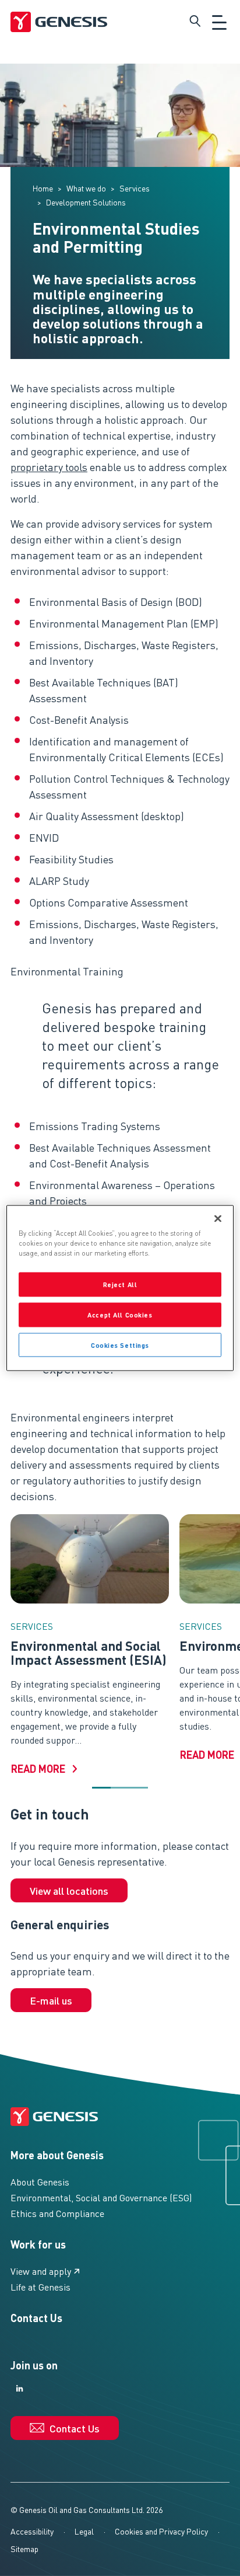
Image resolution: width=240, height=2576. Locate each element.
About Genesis (40, 2182)
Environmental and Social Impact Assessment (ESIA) (89, 1653)
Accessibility (32, 2531)
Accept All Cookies (120, 1314)
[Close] (218, 1218)
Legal (84, 2531)
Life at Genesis (40, 2287)
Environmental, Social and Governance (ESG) (101, 2197)
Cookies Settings (120, 1345)
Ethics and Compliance (57, 2213)
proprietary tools (49, 467)
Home (43, 188)
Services (135, 188)
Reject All (120, 1284)
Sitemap (24, 2549)
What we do (86, 188)
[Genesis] (59, 21)
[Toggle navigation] (219, 21)
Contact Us (36, 2318)
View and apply (41, 2271)
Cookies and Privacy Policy (161, 2531)
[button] (101, 1788)
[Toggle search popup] (195, 21)
